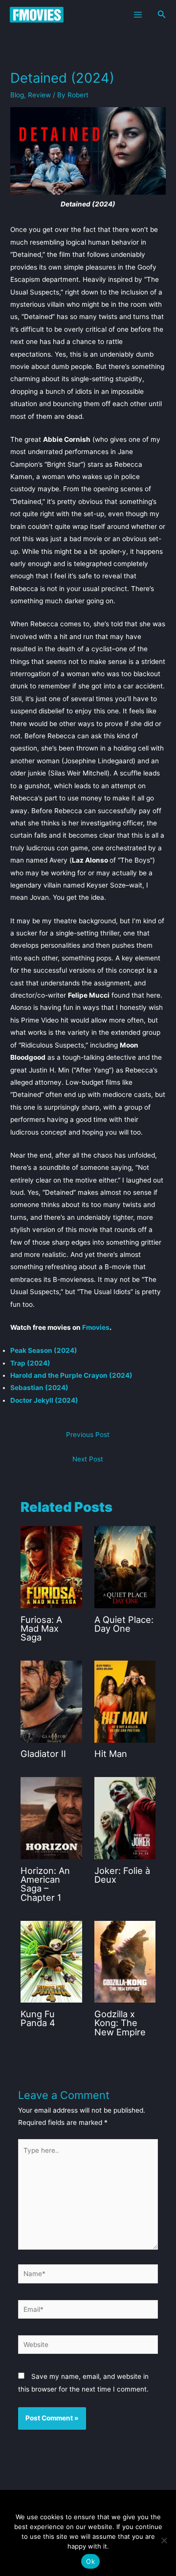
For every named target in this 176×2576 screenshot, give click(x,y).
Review (39, 95)
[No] (164, 2540)
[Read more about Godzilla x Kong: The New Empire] (125, 1961)
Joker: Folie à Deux (122, 1875)
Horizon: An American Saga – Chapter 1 (45, 1884)
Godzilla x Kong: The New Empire (120, 2023)
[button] (162, 14)
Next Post (88, 1459)
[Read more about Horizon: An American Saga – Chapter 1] (51, 1818)
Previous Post (88, 1435)
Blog (17, 95)
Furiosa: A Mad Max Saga (41, 1628)
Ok (90, 2561)
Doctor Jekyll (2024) (44, 1400)
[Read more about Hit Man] (125, 1701)
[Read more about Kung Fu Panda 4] (51, 1961)
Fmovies (96, 1327)
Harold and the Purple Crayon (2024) (71, 1375)
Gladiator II (43, 1754)
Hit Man (111, 1754)
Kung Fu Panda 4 (38, 2018)
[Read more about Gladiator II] (51, 1701)
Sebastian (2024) (39, 1388)
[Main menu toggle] (138, 14)
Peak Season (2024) (44, 1350)
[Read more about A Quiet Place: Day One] (125, 1567)
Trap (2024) (30, 1363)
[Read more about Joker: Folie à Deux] (125, 1818)
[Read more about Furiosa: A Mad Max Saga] (51, 1567)
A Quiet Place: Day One (124, 1624)
